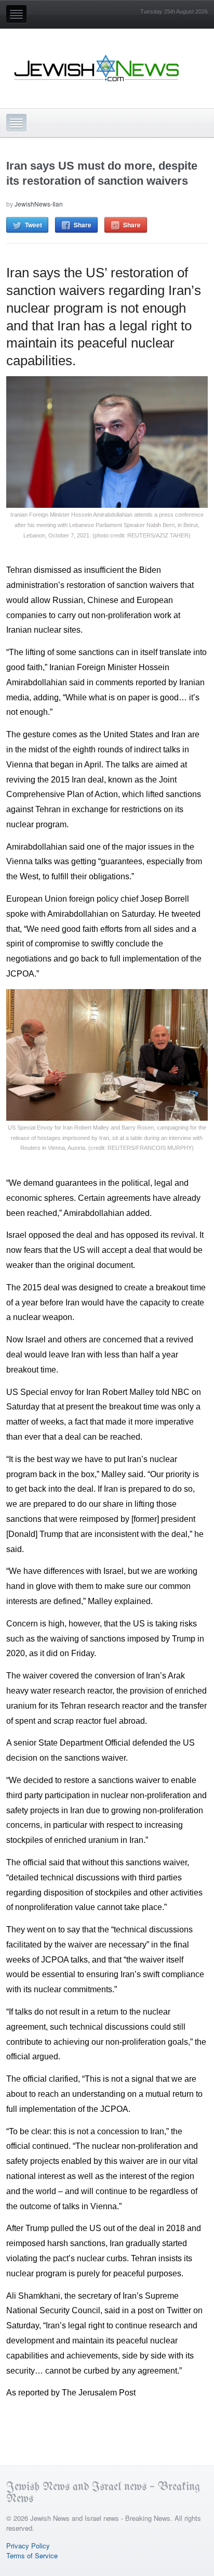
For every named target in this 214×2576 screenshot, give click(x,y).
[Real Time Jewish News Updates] (97, 68)
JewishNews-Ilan (39, 204)
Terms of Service (32, 2555)
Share (83, 225)
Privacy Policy (28, 2546)
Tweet (34, 225)
